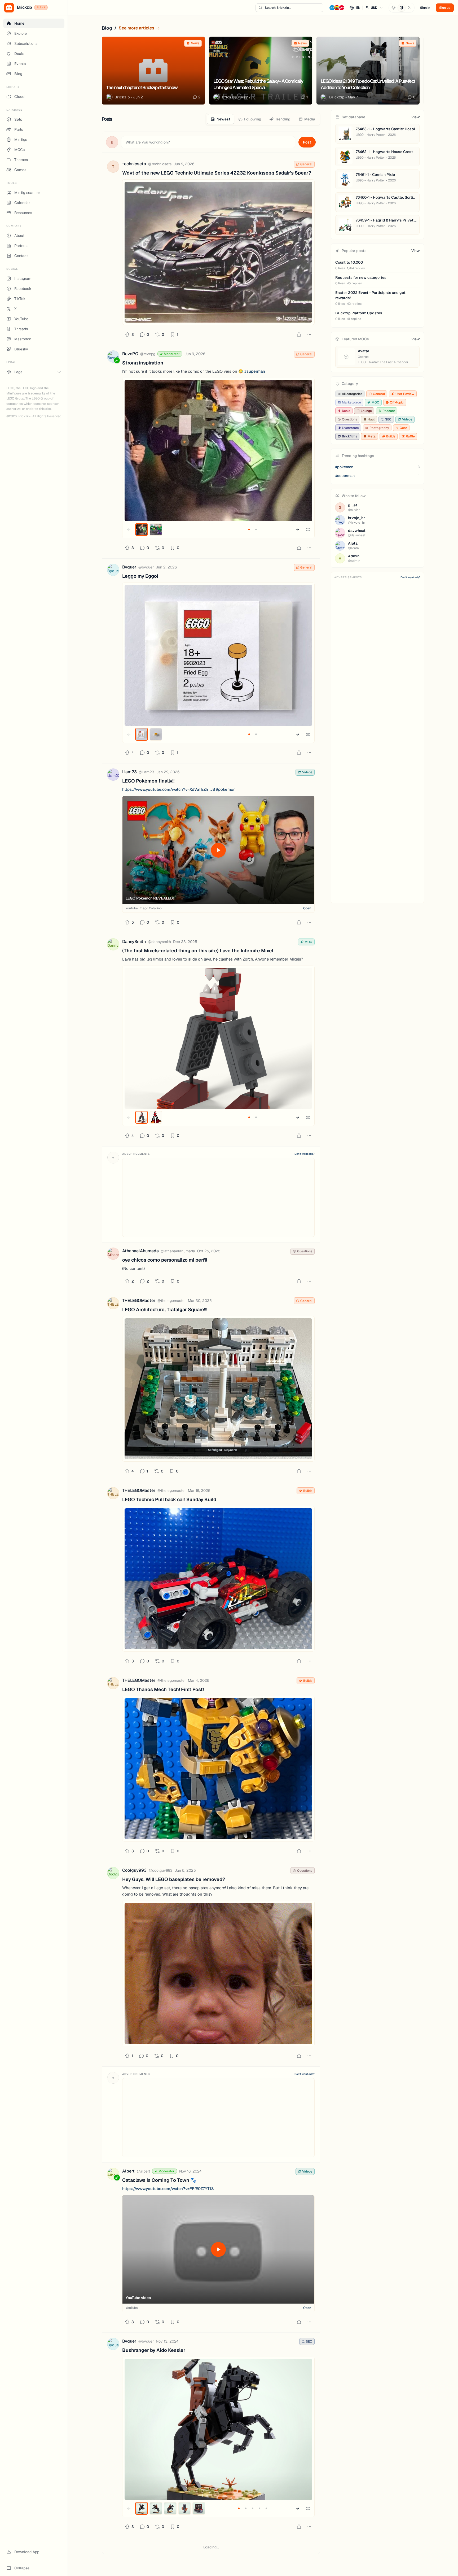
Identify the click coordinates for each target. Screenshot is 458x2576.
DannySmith (134, 942)
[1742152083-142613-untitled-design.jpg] (218, 1579)
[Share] (299, 335)
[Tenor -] (218, 1973)
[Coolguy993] (113, 1874)
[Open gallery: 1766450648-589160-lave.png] (218, 1038)
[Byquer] (113, 571)
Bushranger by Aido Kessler (154, 2350)
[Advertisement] (218, 1197)
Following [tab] (253, 119)
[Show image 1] (142, 529)
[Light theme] (394, 8)
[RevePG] (113, 357)
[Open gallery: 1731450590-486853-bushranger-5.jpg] (218, 2429)
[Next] (420, 28)
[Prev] (409, 28)
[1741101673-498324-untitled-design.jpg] (218, 1769)
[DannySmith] (113, 945)
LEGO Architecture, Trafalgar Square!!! (165, 1309)
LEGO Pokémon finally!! (148, 781)
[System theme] (402, 8)
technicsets (134, 164)
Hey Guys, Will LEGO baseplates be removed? (174, 1879)
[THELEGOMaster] (113, 1304)
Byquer (129, 567)
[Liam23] (113, 776)
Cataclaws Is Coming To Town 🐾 (159, 2180)
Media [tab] (310, 119)
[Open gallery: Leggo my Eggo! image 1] (218, 655)
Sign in (425, 8)
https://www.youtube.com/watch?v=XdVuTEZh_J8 (169, 789)
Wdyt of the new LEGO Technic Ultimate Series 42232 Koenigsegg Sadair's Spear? (217, 173)
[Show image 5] (199, 2508)
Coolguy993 (134, 1870)
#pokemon (226, 789)
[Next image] (297, 529)
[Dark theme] (409, 8)
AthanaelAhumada (140, 1251)
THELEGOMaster (139, 1300)
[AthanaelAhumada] (113, 1255)
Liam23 (129, 772)
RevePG (130, 354)
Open (307, 908)
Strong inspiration (143, 363)
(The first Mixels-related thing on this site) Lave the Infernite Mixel (198, 951)
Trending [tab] (283, 119)
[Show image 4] (184, 2508)
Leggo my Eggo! (140, 576)
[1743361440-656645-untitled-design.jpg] (218, 1389)
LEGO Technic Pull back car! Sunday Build (169, 1499)
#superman (255, 371)
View (415, 117)
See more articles (136, 28)
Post (307, 142)
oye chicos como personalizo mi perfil (165, 1260)
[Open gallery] (308, 529)
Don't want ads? (305, 1154)
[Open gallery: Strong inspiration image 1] (218, 451)
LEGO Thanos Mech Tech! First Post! (163, 1689)
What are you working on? (148, 142)
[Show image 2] (156, 529)
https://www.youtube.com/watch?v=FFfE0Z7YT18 (168, 2189)
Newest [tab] (223, 119)
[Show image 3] (170, 2508)
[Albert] (113, 2175)
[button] (356, 8)
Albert (128, 2171)
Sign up (445, 8)
